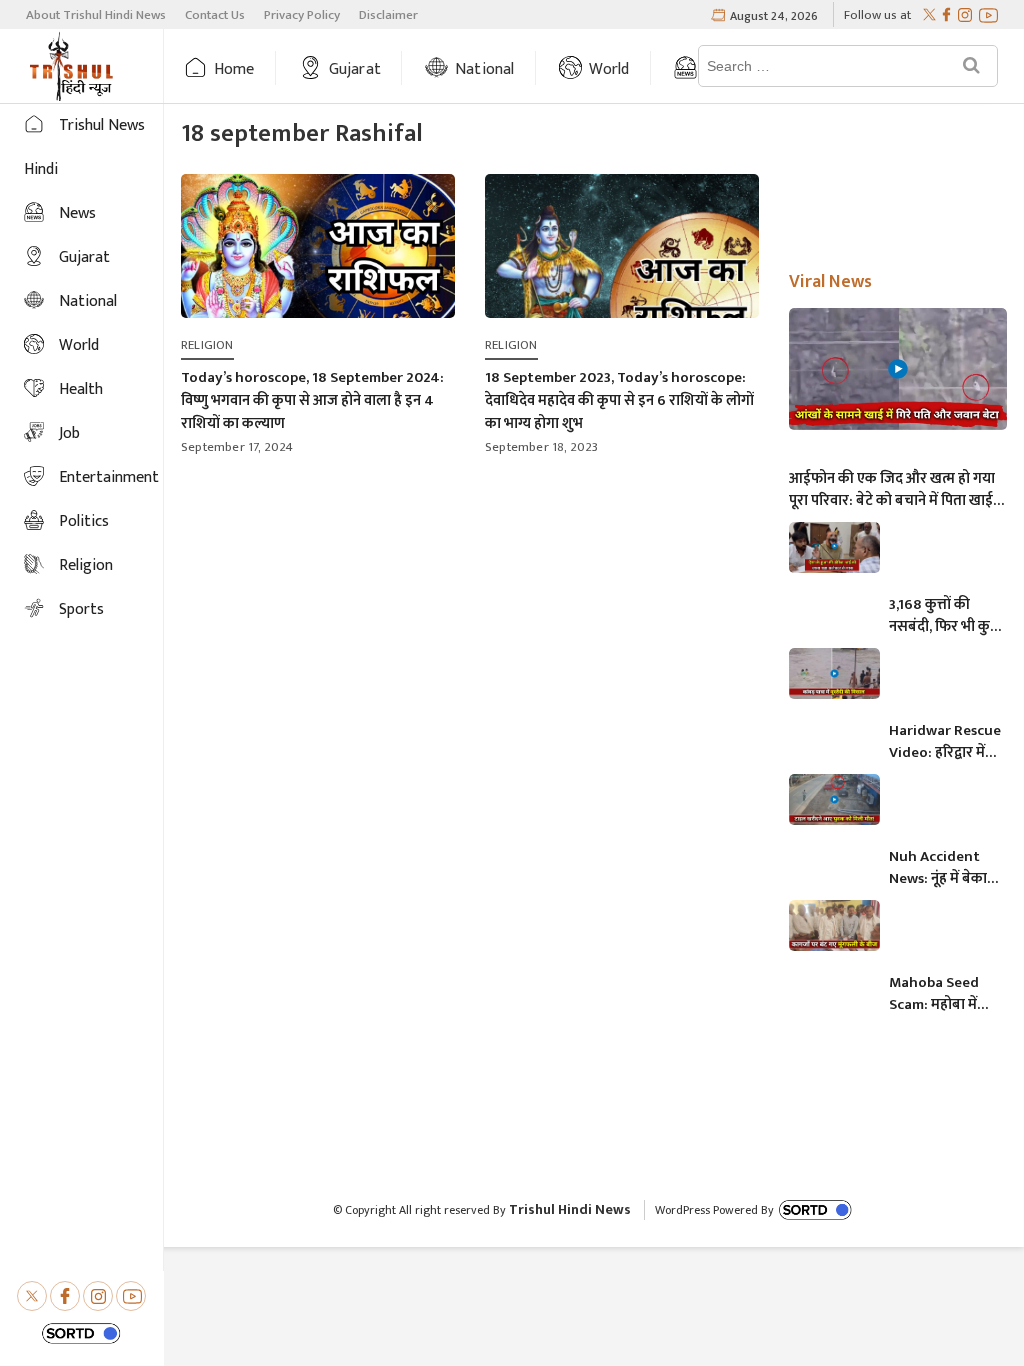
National (485, 69)
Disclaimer (388, 15)
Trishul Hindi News (570, 1209)
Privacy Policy (302, 15)
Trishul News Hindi (84, 147)
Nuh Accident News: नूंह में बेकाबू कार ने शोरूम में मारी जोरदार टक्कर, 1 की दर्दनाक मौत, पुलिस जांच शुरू (944, 868)
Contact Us (215, 15)
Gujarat (355, 69)
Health (81, 389)
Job (69, 433)
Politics (84, 521)
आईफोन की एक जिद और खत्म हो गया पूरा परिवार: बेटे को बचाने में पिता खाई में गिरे (897, 490)
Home (234, 69)
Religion (86, 565)
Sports (81, 609)
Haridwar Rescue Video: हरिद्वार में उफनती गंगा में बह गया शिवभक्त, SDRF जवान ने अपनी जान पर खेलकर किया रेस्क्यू (945, 742)
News (77, 213)
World (609, 69)
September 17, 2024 (237, 447)
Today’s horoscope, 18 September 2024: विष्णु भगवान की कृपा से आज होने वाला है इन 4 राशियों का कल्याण (312, 400)
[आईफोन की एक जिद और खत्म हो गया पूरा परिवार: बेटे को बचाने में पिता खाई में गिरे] (898, 369)
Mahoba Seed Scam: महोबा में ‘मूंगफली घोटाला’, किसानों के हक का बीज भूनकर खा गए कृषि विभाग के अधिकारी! (940, 994)
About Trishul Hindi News (96, 15)
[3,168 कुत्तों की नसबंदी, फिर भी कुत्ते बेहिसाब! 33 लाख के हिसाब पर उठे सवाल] (834, 547)
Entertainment (109, 477)
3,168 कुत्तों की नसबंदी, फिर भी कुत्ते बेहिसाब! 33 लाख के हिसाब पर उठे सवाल (944, 616)
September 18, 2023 (542, 447)
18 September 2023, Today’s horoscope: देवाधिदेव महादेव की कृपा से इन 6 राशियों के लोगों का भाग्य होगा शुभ (619, 400)
